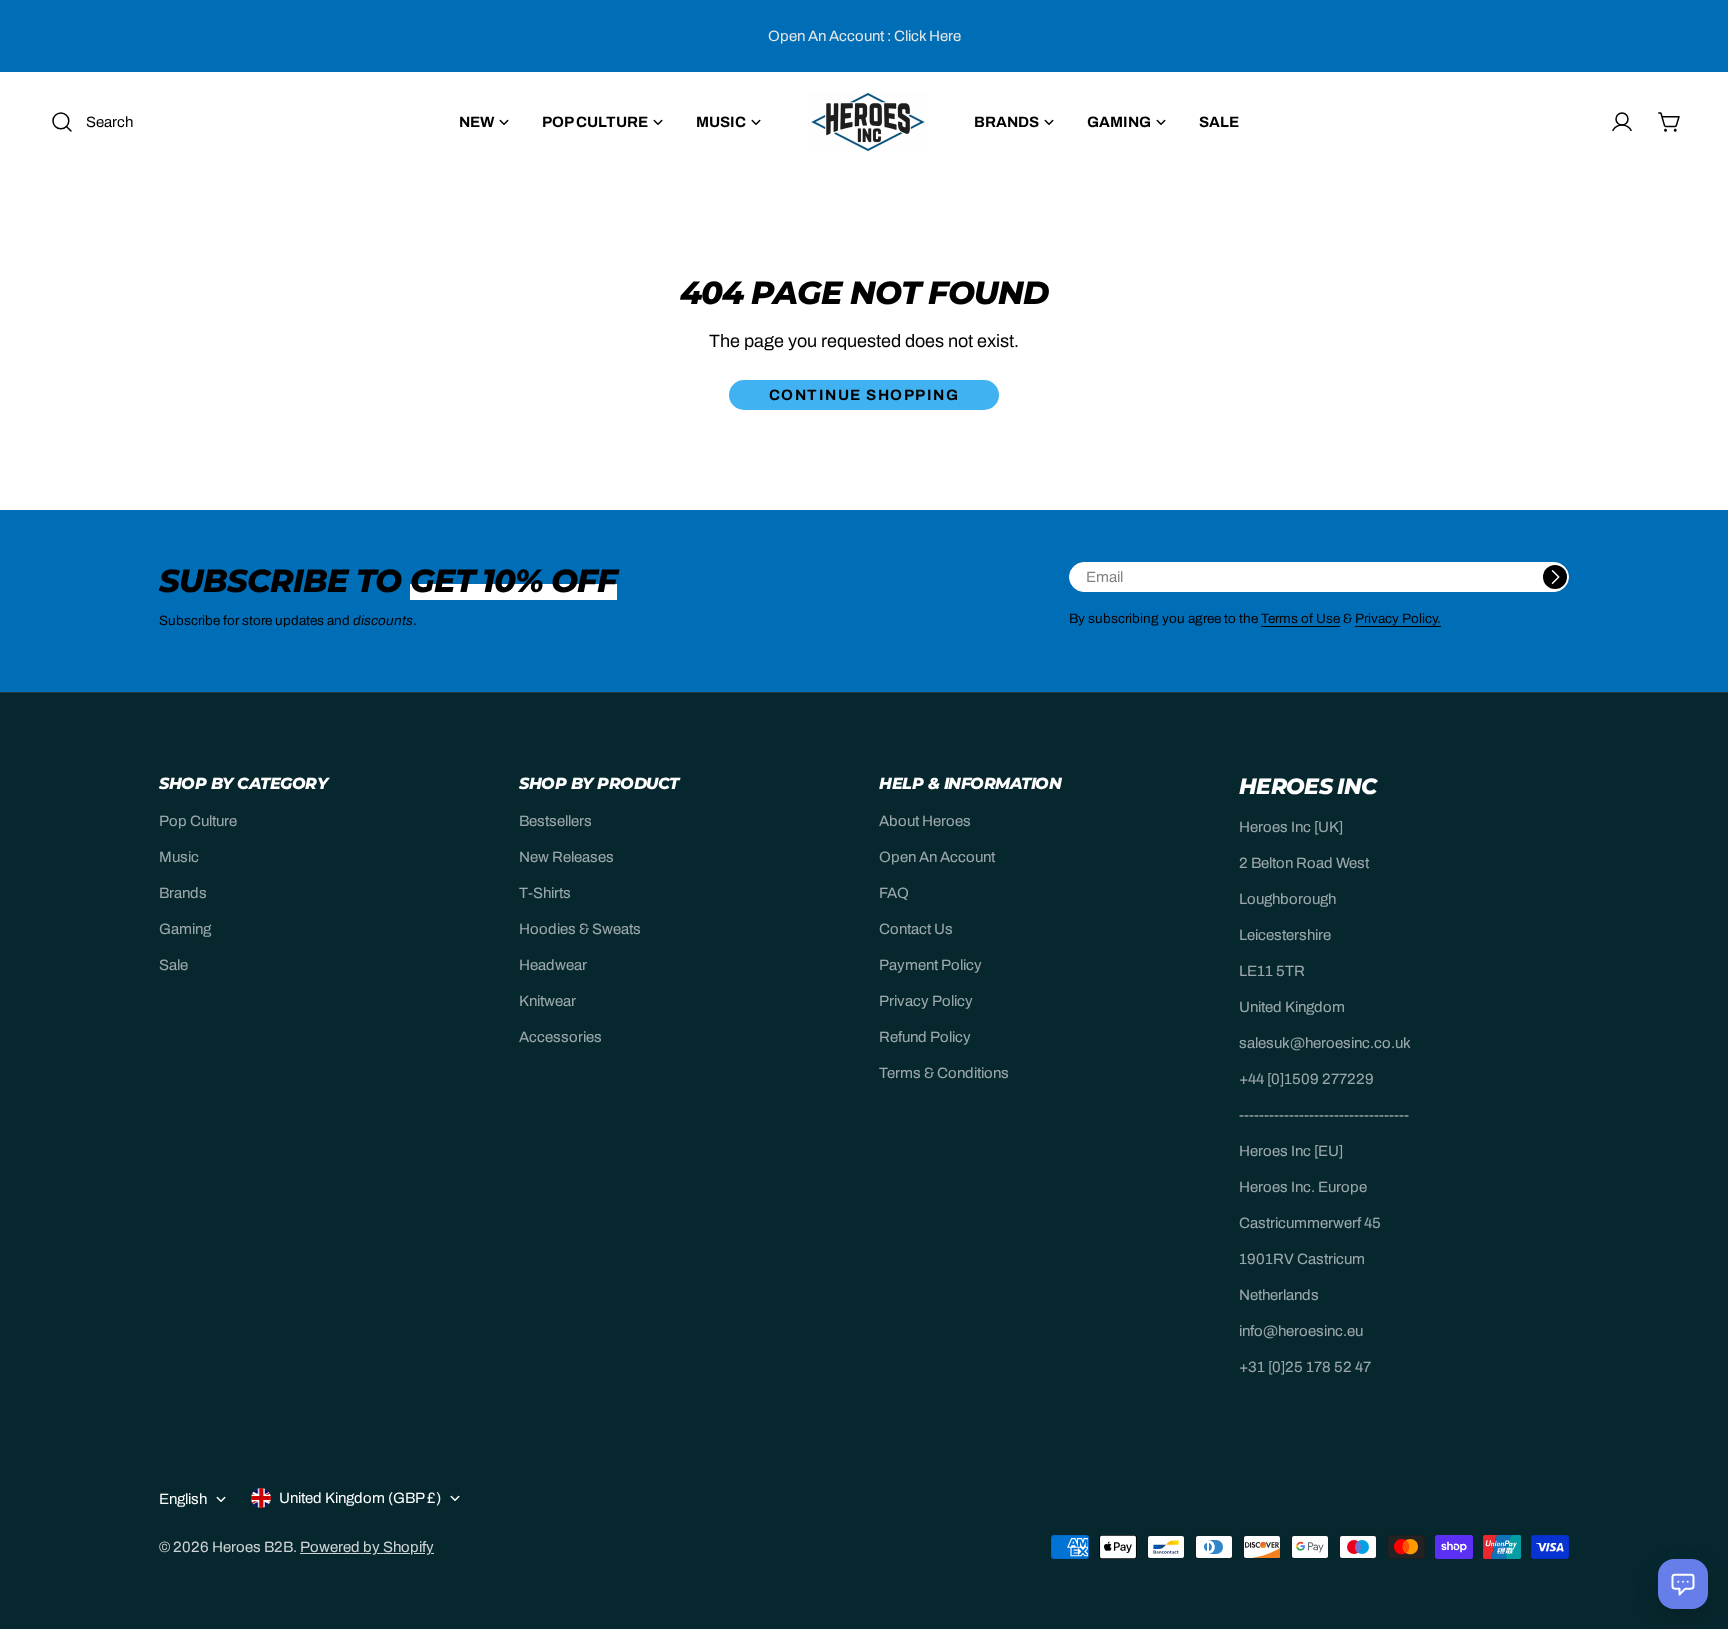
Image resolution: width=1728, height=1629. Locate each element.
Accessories (560, 1037)
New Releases (566, 857)
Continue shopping (864, 395)
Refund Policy (925, 1037)
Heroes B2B (252, 1547)
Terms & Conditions (944, 1073)
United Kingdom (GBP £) (360, 1498)
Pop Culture (198, 821)
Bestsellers (555, 821)
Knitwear (547, 1001)
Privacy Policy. (1398, 618)
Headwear (553, 965)
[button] (1683, 1584)
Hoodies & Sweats (580, 929)
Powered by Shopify (367, 1547)
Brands (183, 893)
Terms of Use (1300, 618)
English (183, 1499)
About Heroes (925, 821)
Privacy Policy (926, 1001)
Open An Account (937, 857)
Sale (173, 965)
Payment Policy (930, 965)
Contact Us (916, 929)
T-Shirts (545, 893)
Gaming (185, 929)
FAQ (894, 893)
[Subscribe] (1555, 577)
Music (179, 857)
